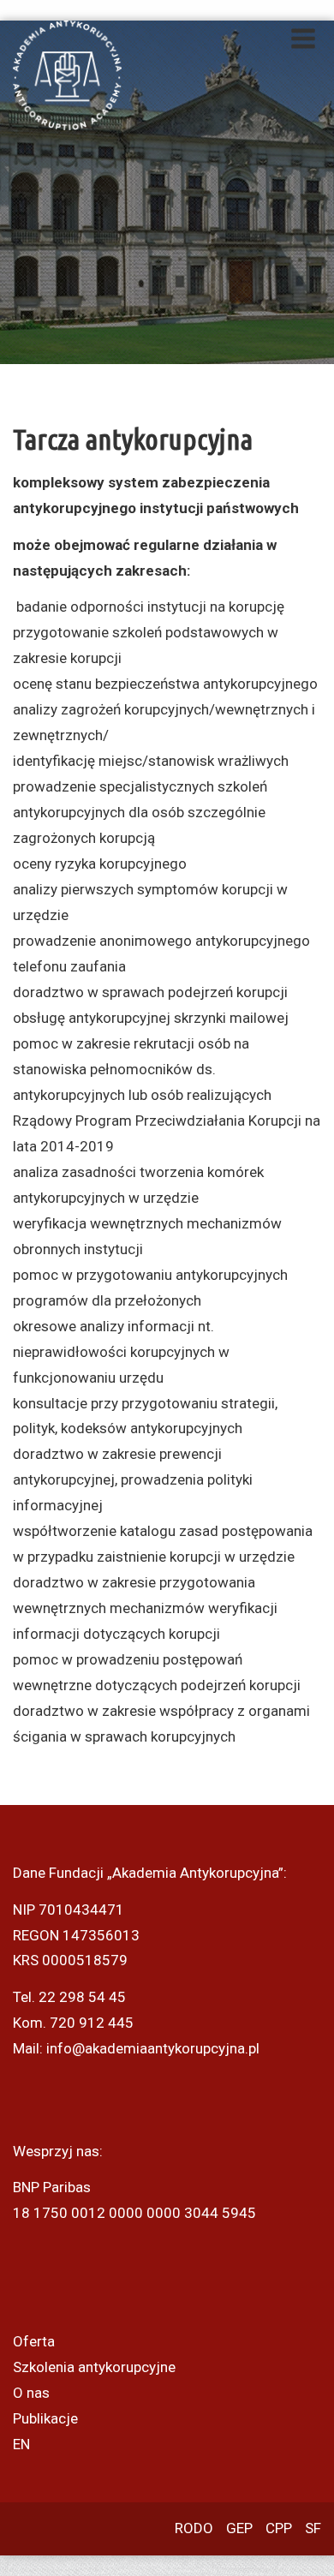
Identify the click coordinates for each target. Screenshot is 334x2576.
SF (313, 2528)
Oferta (34, 2341)
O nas (31, 2393)
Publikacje (45, 2418)
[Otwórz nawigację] (303, 39)
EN (21, 2444)
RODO (194, 2528)
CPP (279, 2528)
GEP (239, 2528)
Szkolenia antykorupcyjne (94, 2367)
